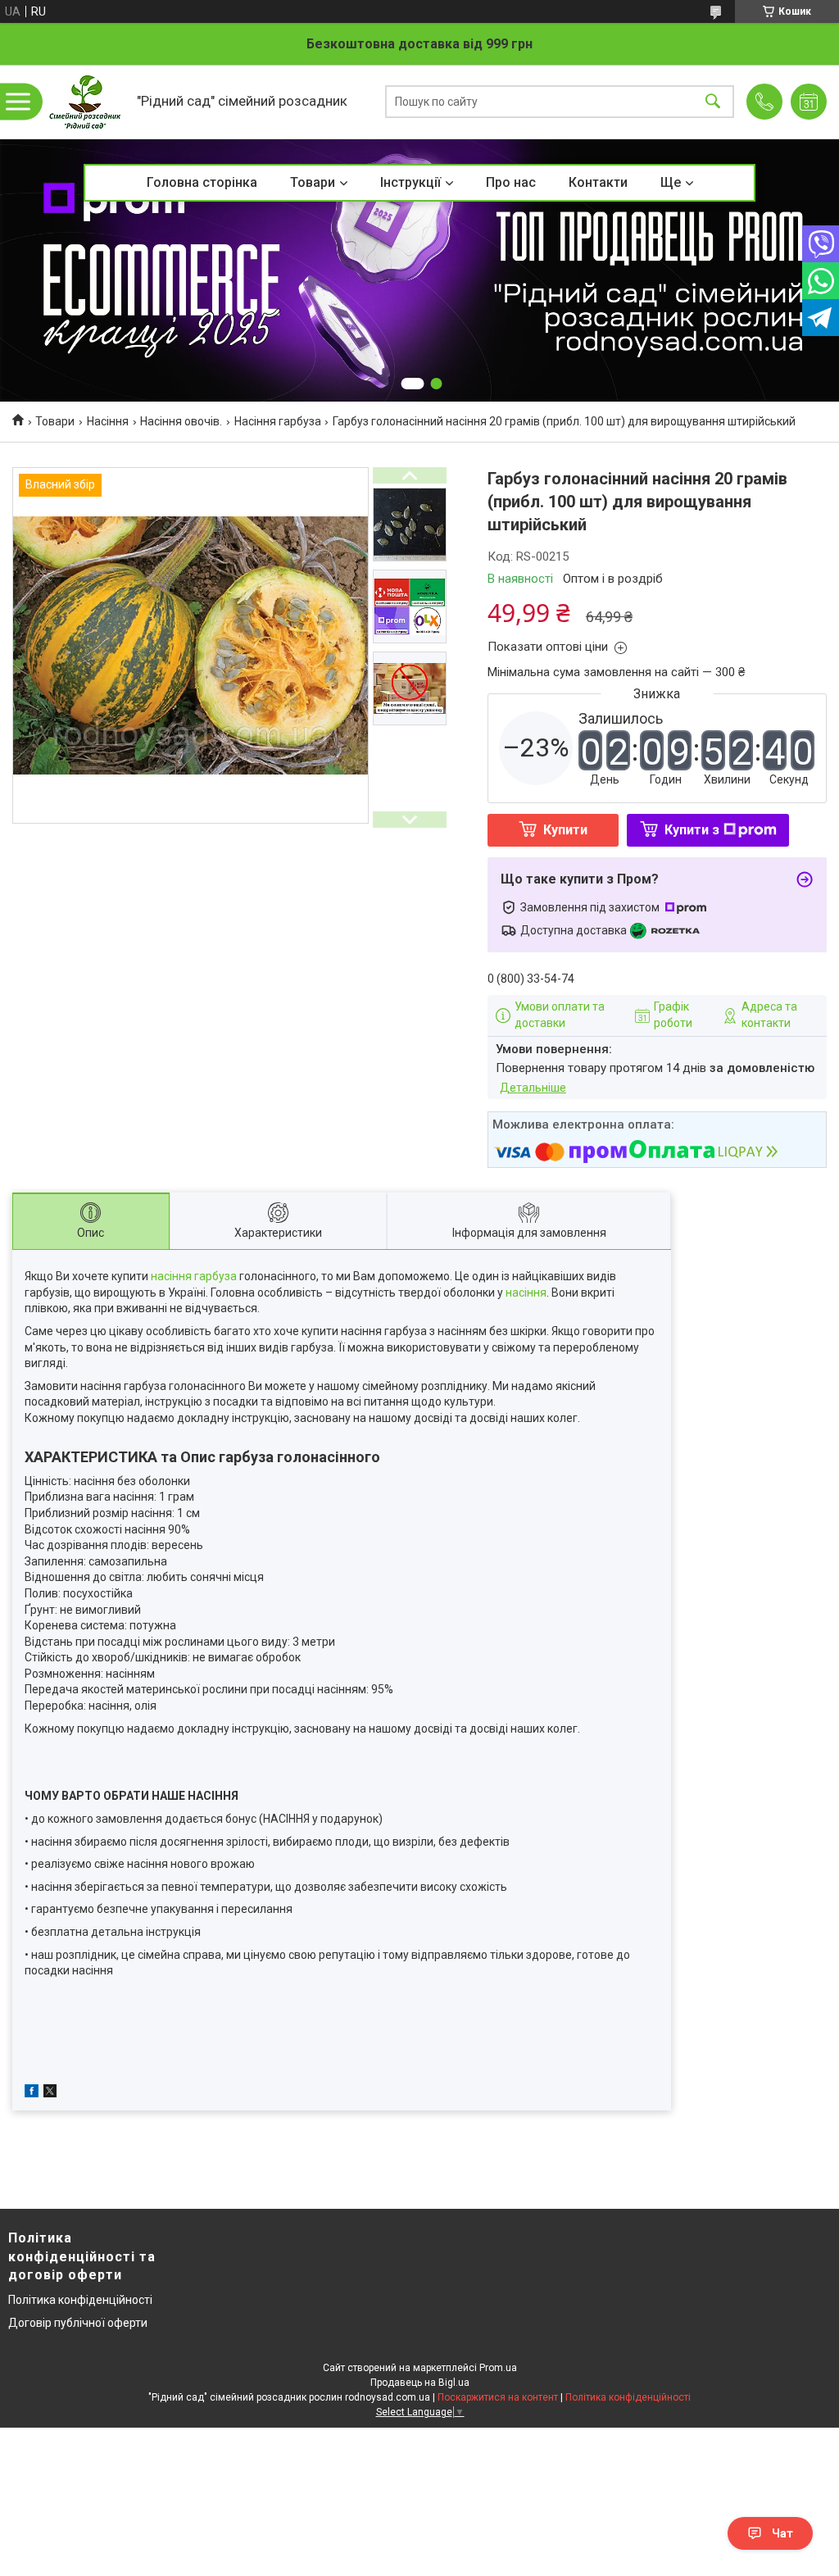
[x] (50, 2093)
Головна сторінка (202, 182)
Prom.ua (498, 2368)
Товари (313, 182)
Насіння (108, 421)
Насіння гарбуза (278, 421)
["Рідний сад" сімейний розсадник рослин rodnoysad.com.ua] (85, 102)
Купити (565, 830)
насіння (526, 1293)
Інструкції (410, 182)
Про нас (511, 182)
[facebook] (32, 2093)
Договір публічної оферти (78, 2323)
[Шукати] (713, 102)
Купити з (692, 830)
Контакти (598, 182)
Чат (782, 2533)
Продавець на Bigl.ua (420, 2383)
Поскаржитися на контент (498, 2397)
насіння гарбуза (194, 1276)
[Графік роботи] (809, 102)
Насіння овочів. (181, 421)
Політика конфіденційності (80, 2300)
